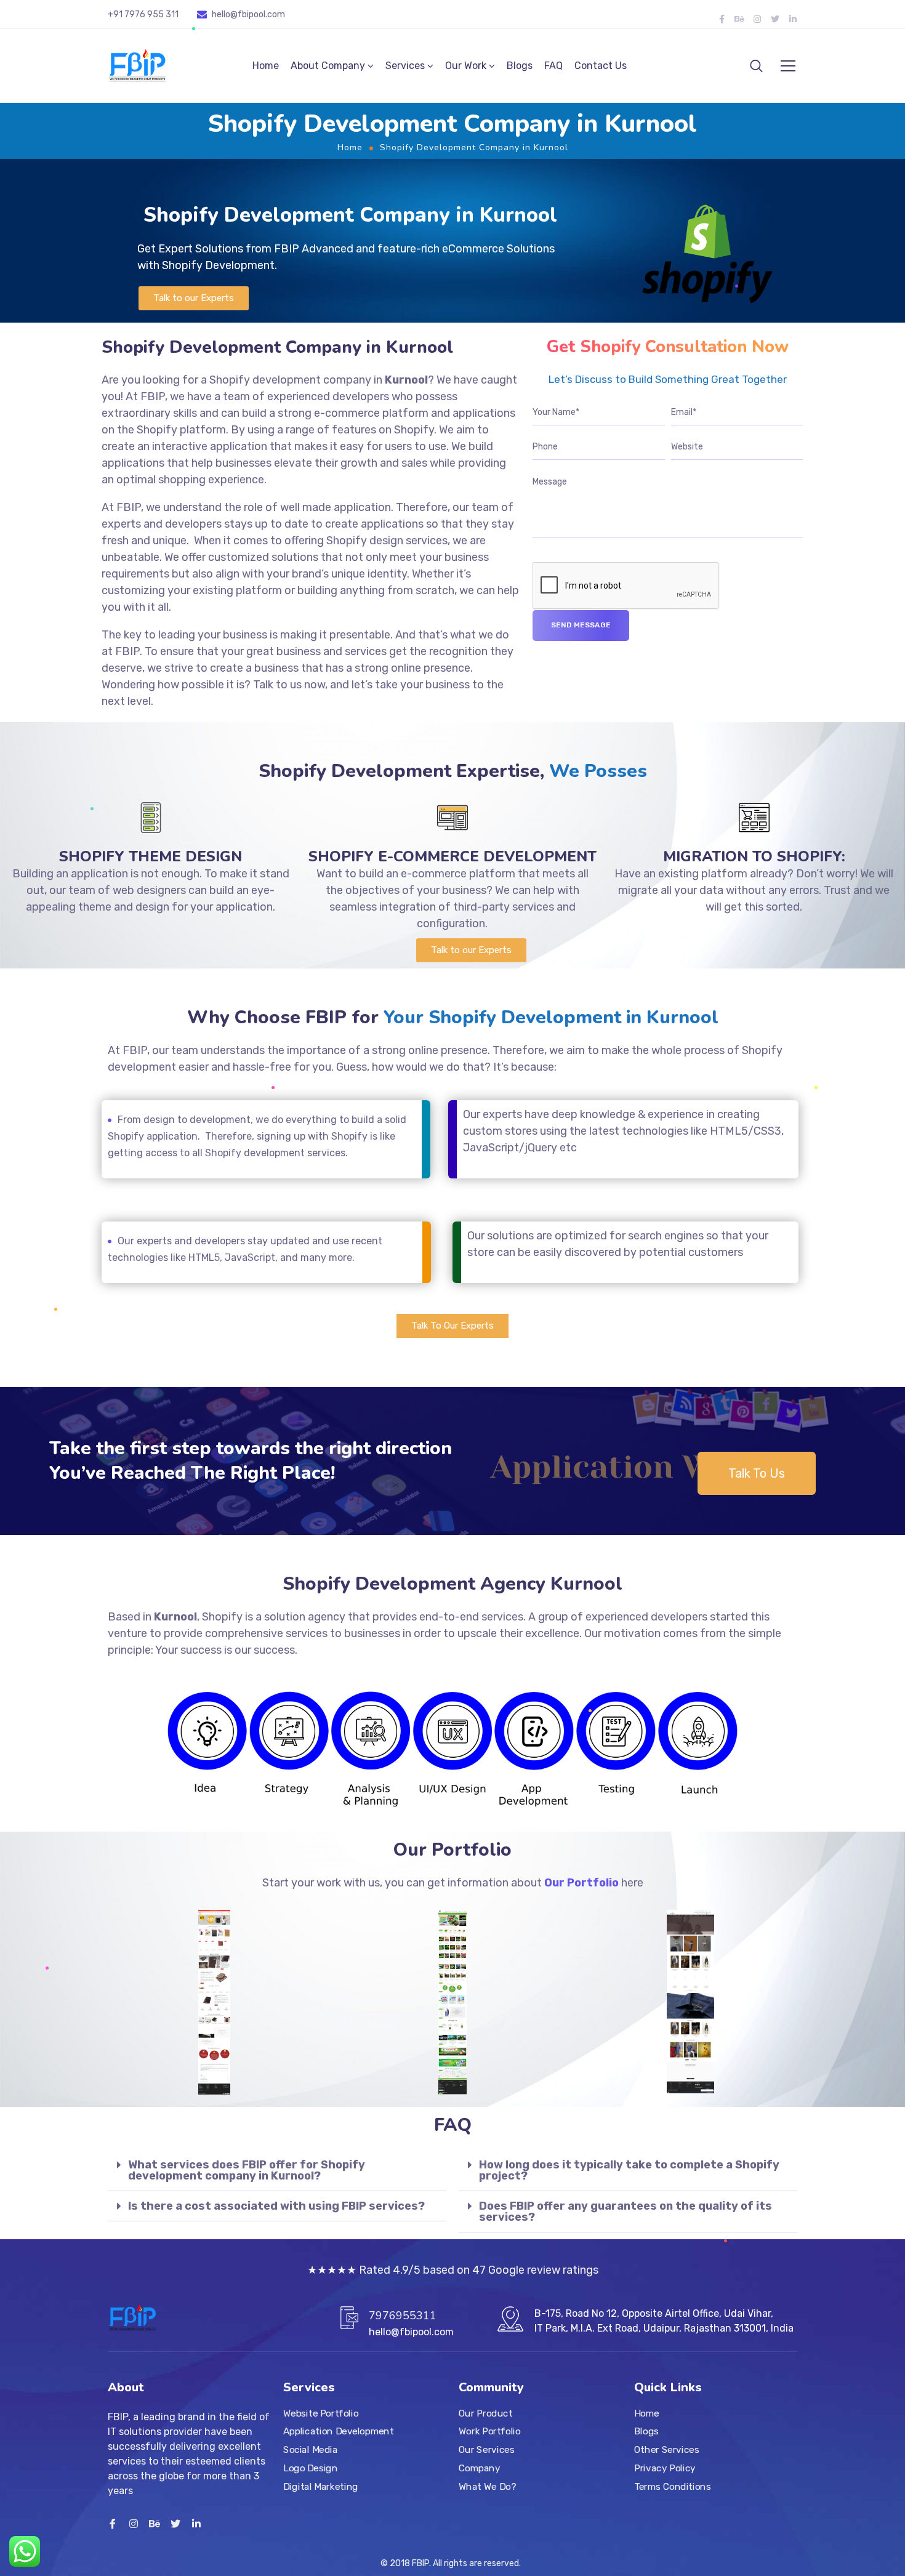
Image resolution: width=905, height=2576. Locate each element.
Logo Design (310, 2468)
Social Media (310, 2450)
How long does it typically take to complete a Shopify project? (629, 2170)
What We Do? (487, 2487)
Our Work (466, 66)
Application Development (339, 2432)
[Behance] (739, 19)
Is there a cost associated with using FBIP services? (276, 2206)
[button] (194, 298)
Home (266, 66)
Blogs (520, 66)
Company (479, 2468)
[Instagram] (757, 19)
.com (275, 14)
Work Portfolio (490, 2432)
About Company (328, 66)
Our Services (486, 2450)
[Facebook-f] (722, 19)
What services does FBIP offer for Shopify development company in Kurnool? (247, 2170)
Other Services (666, 2450)
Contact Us (601, 66)
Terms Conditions (672, 2487)
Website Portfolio (321, 2413)
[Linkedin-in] (793, 19)
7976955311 (403, 2316)
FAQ (553, 66)
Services (405, 66)
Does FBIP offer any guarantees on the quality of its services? (625, 2212)
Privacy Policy (665, 2468)
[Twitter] (775, 19)
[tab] (277, 2171)
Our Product (485, 2413)
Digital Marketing (321, 2487)
